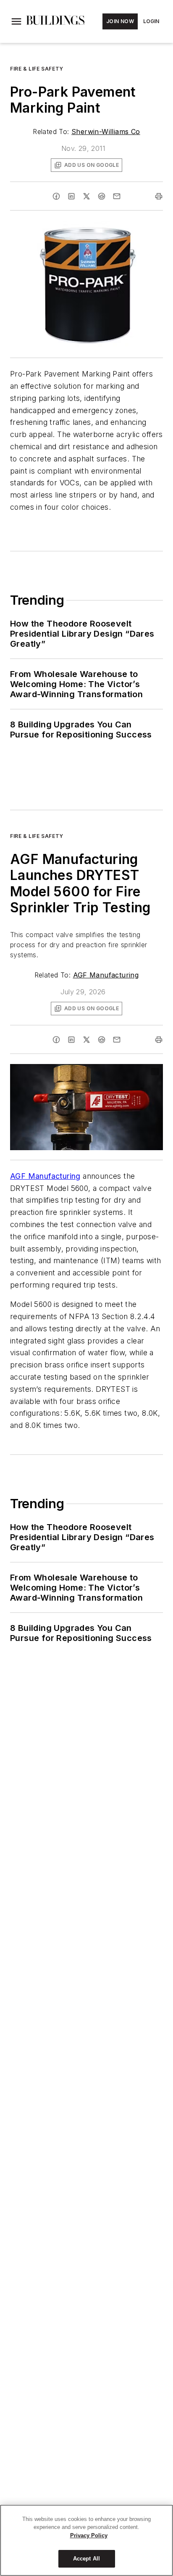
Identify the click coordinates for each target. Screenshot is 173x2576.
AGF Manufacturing (106, 975)
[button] (16, 21)
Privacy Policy (89, 2535)
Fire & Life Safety (37, 69)
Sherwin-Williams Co (106, 132)
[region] (86, 2540)
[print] (159, 196)
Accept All (86, 2559)
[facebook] (56, 196)
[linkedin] (71, 196)
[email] (117, 196)
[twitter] (86, 196)
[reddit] (102, 196)
